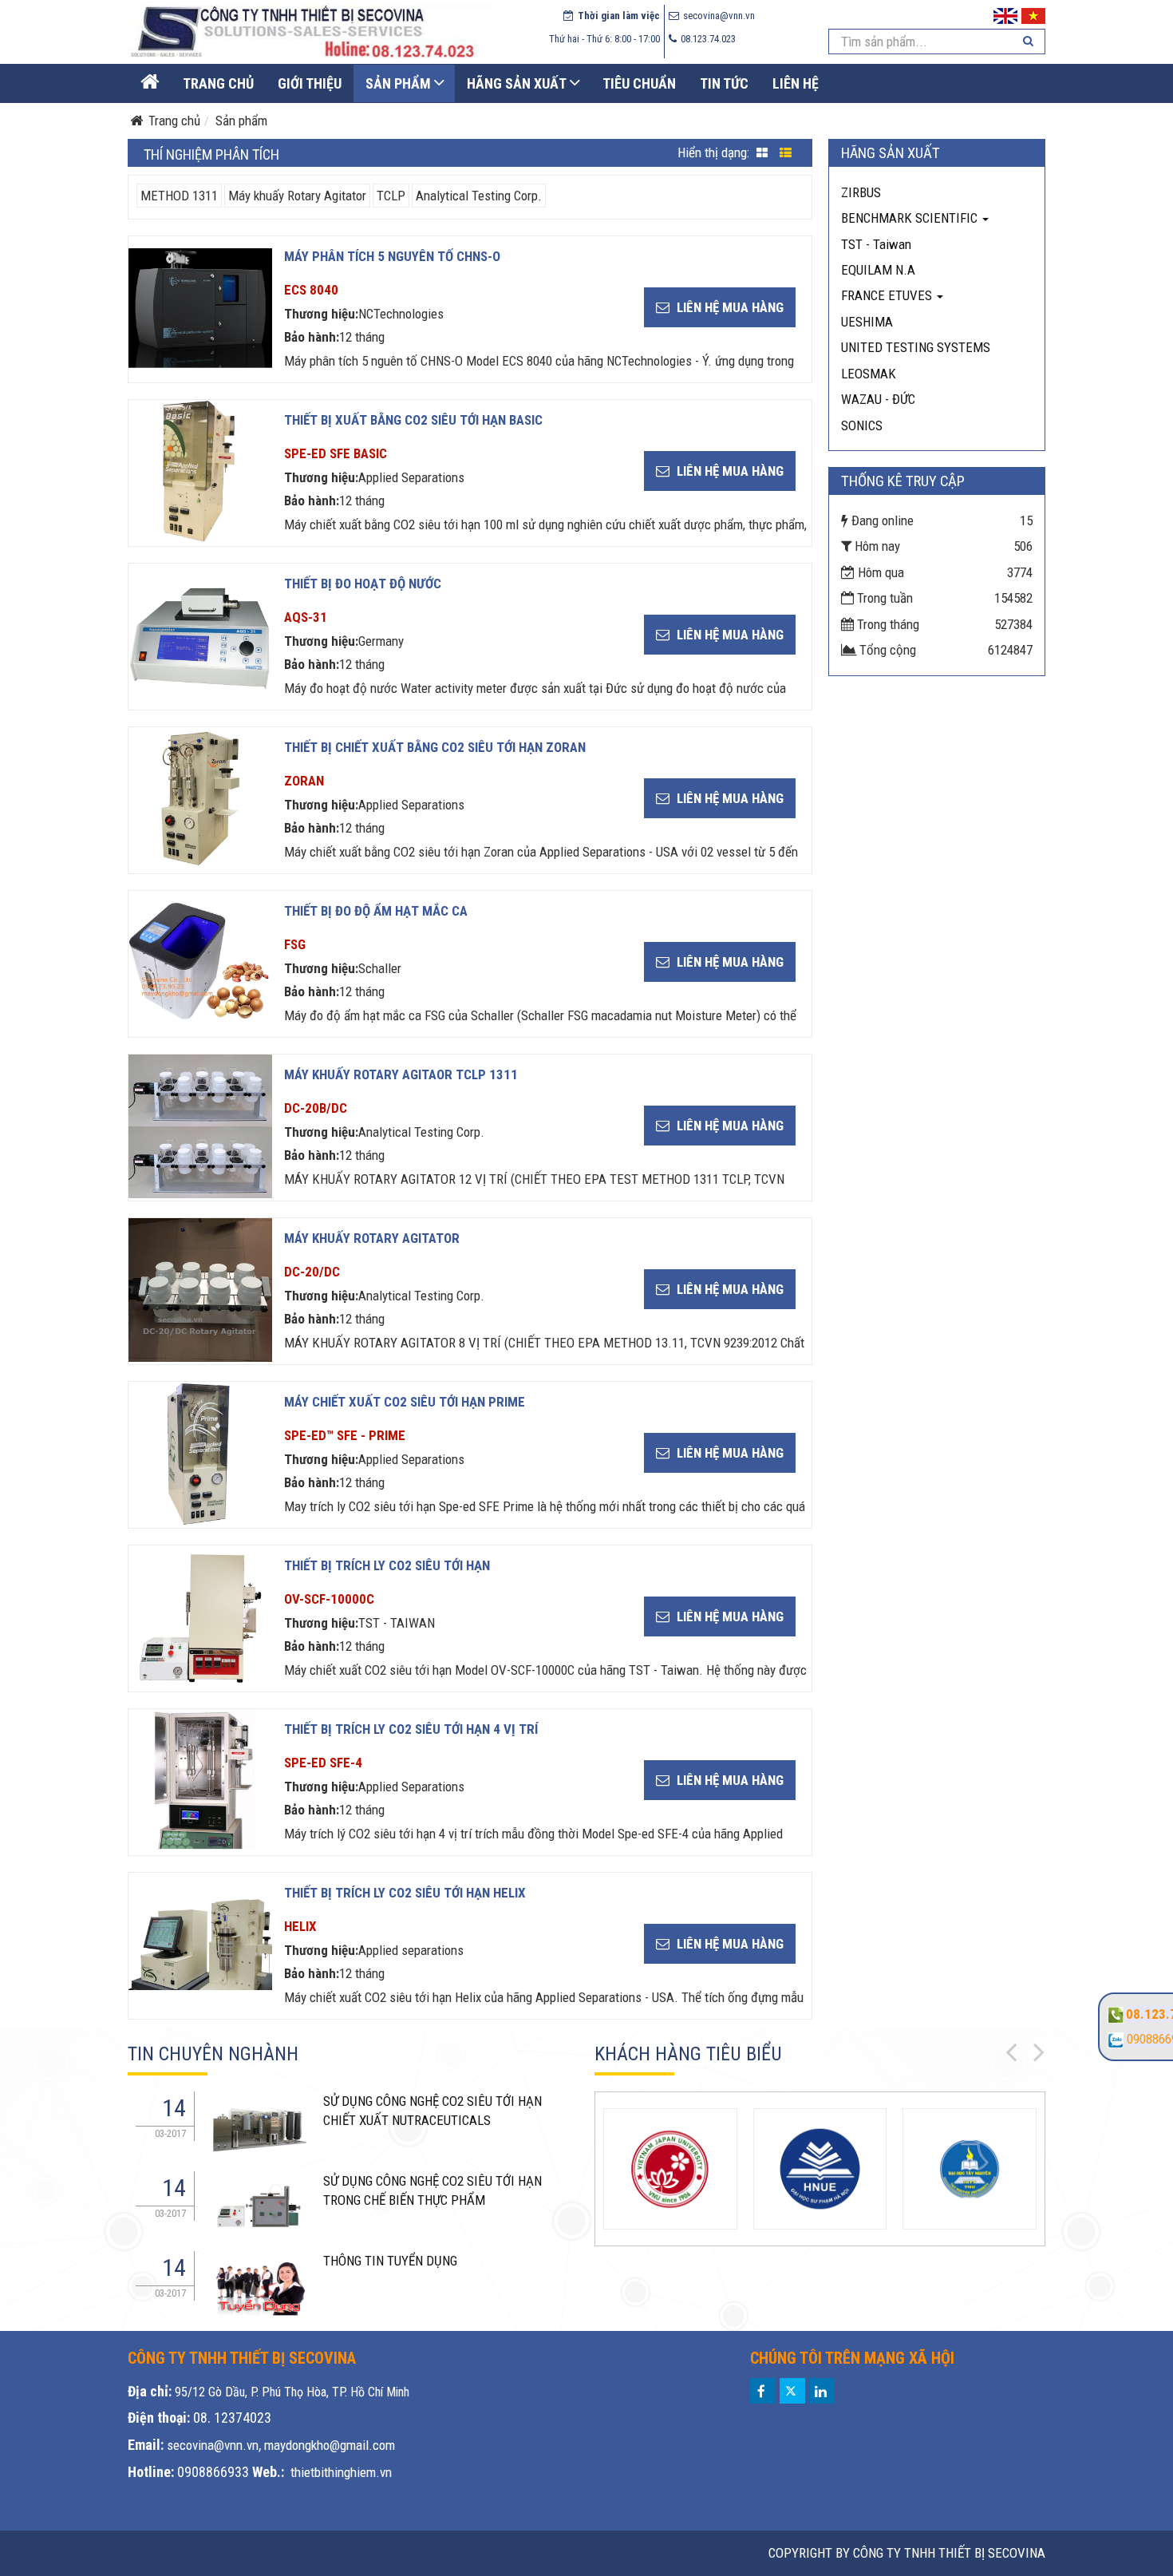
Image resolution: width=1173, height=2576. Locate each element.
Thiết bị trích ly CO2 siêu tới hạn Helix (405, 1893)
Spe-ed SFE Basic (336, 453)
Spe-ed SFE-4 (323, 1763)
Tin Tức (724, 83)
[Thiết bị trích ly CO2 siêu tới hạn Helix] (200, 1945)
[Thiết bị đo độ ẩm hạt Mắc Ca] (200, 963)
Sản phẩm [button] (398, 83)
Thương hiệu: (321, 314)
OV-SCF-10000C (329, 1599)
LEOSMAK (869, 374)
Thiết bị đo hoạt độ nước (363, 584)
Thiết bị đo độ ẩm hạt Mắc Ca (376, 911)
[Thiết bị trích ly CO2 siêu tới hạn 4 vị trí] (200, 1781)
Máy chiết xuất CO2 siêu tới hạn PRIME (405, 1402)
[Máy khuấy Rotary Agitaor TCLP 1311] (200, 1126)
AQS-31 (306, 617)
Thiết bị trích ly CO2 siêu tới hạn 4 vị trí (411, 1729)
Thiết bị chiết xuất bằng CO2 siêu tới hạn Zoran (435, 747)
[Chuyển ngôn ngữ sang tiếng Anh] (1005, 14)
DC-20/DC (312, 1272)
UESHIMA (867, 322)
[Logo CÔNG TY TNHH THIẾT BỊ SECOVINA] (314, 31)
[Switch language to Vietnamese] (1033, 14)
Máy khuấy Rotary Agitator (297, 196)
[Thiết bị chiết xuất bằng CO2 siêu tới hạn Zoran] (200, 799)
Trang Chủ (218, 83)
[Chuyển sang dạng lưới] (762, 154)
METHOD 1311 (179, 196)
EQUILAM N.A (878, 270)
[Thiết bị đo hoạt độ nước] (200, 635)
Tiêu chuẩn (639, 83)
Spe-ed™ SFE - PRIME (345, 1435)
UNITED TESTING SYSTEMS (916, 347)
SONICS (862, 425)
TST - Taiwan (876, 244)
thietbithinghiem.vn (341, 2472)
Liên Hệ (796, 83)
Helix (300, 1926)
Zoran (304, 781)
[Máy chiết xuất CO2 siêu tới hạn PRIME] (200, 1454)
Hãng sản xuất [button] (517, 83)
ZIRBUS (861, 192)
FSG (295, 944)
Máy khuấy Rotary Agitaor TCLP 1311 (401, 1074)
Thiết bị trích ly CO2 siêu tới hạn (387, 1565)
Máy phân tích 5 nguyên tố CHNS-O (392, 256)
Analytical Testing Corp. (479, 196)
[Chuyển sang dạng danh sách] (786, 154)
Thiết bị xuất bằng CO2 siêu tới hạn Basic (413, 420)
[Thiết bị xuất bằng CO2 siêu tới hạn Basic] (200, 472)
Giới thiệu (310, 83)
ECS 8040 (311, 290)
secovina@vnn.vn (213, 2445)
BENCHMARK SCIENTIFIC (911, 218)
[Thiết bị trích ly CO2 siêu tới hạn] (200, 1617)
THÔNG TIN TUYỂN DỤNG (390, 2261)
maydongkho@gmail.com (330, 2445)
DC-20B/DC (316, 1108)
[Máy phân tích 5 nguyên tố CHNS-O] (200, 308)
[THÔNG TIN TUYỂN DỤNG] (259, 2127)
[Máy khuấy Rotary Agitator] (200, 1290)
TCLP (391, 196)
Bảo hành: (312, 337)
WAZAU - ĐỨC (878, 399)
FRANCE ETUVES (888, 295)
